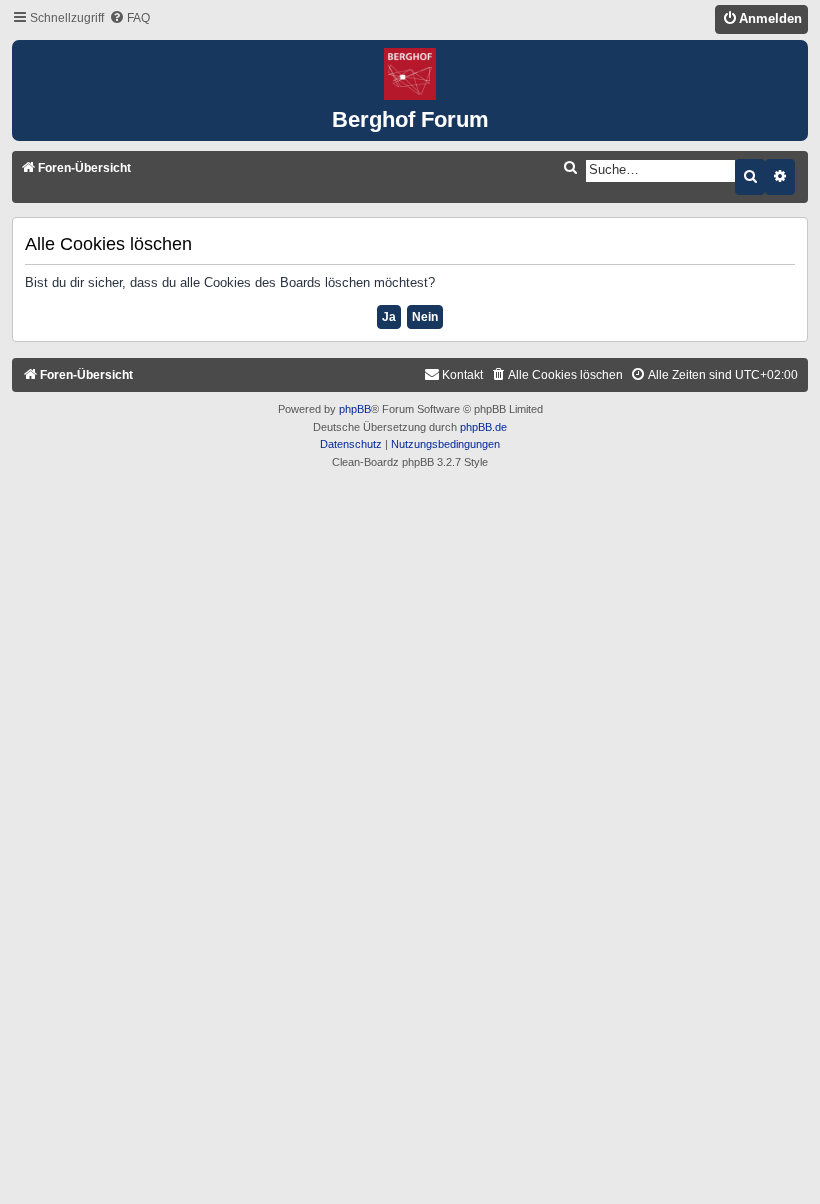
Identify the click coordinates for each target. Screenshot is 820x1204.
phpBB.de (483, 427)
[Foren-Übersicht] (410, 75)
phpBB (355, 409)
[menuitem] (129, 18)
